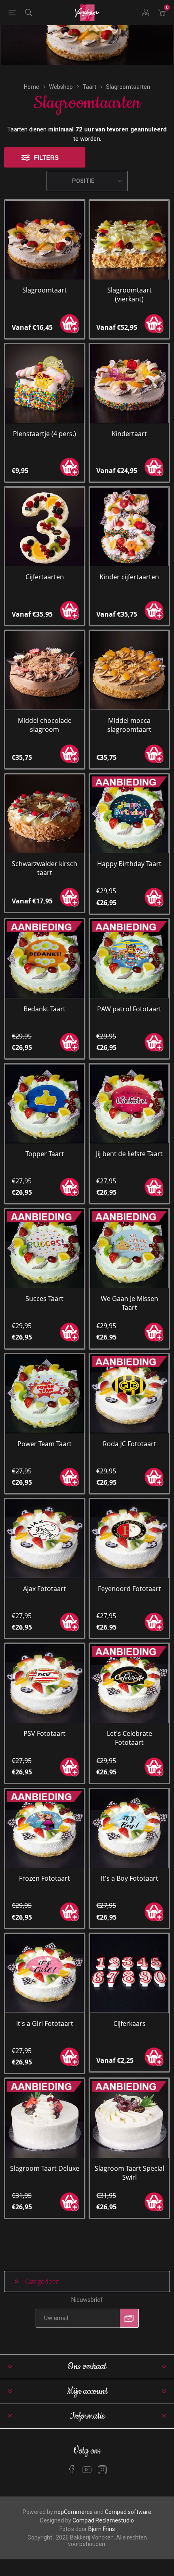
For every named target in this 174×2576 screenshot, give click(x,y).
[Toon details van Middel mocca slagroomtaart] (129, 670)
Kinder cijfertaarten (129, 577)
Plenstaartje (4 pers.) (45, 434)
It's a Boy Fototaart (129, 1878)
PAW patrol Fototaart (129, 1009)
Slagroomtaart (45, 290)
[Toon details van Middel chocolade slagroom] (45, 670)
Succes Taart (45, 1299)
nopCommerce (73, 2512)
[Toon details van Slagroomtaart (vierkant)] (129, 240)
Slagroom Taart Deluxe (45, 2168)
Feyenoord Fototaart (129, 1589)
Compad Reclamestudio (103, 2520)
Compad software (128, 2512)
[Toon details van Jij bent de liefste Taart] (129, 1104)
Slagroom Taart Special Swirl (129, 2173)
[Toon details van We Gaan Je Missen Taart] (129, 1248)
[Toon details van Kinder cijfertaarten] (129, 527)
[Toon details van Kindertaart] (129, 384)
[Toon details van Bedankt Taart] (45, 959)
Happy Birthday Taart (129, 864)
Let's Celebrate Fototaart (129, 1738)
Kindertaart (129, 434)
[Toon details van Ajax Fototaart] (45, 1539)
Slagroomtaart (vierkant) (129, 295)
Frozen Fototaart (45, 1878)
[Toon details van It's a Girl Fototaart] (45, 1973)
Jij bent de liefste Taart (129, 1154)
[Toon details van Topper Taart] (45, 1104)
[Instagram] (102, 2470)
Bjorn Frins (102, 2529)
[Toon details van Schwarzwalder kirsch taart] (45, 814)
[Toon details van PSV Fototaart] (45, 1683)
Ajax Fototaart (45, 1589)
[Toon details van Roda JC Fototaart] (129, 1394)
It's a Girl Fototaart (45, 2023)
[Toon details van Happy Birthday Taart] (129, 814)
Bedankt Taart (45, 1009)
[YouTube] (87, 2470)
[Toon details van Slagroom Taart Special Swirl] (129, 2118)
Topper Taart (45, 1154)
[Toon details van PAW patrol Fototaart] (129, 959)
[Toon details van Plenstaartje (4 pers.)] (45, 384)
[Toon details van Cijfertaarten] (45, 527)
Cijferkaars (129, 2023)
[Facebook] (72, 2470)
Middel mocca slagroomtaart (129, 725)
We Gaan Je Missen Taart (129, 1303)
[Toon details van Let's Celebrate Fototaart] (129, 1683)
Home (32, 87)
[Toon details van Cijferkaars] (129, 1973)
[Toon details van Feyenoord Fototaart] (129, 1539)
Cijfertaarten (45, 577)
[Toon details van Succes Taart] (45, 1248)
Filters (46, 158)
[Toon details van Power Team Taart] (45, 1394)
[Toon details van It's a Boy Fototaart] (129, 1829)
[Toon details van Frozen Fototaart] (45, 1829)
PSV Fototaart (45, 1733)
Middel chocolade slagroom (45, 725)
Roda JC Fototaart (129, 1444)
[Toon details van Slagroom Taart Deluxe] (45, 2118)
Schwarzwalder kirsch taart (45, 868)
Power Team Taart (45, 1444)
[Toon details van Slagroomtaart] (45, 240)
